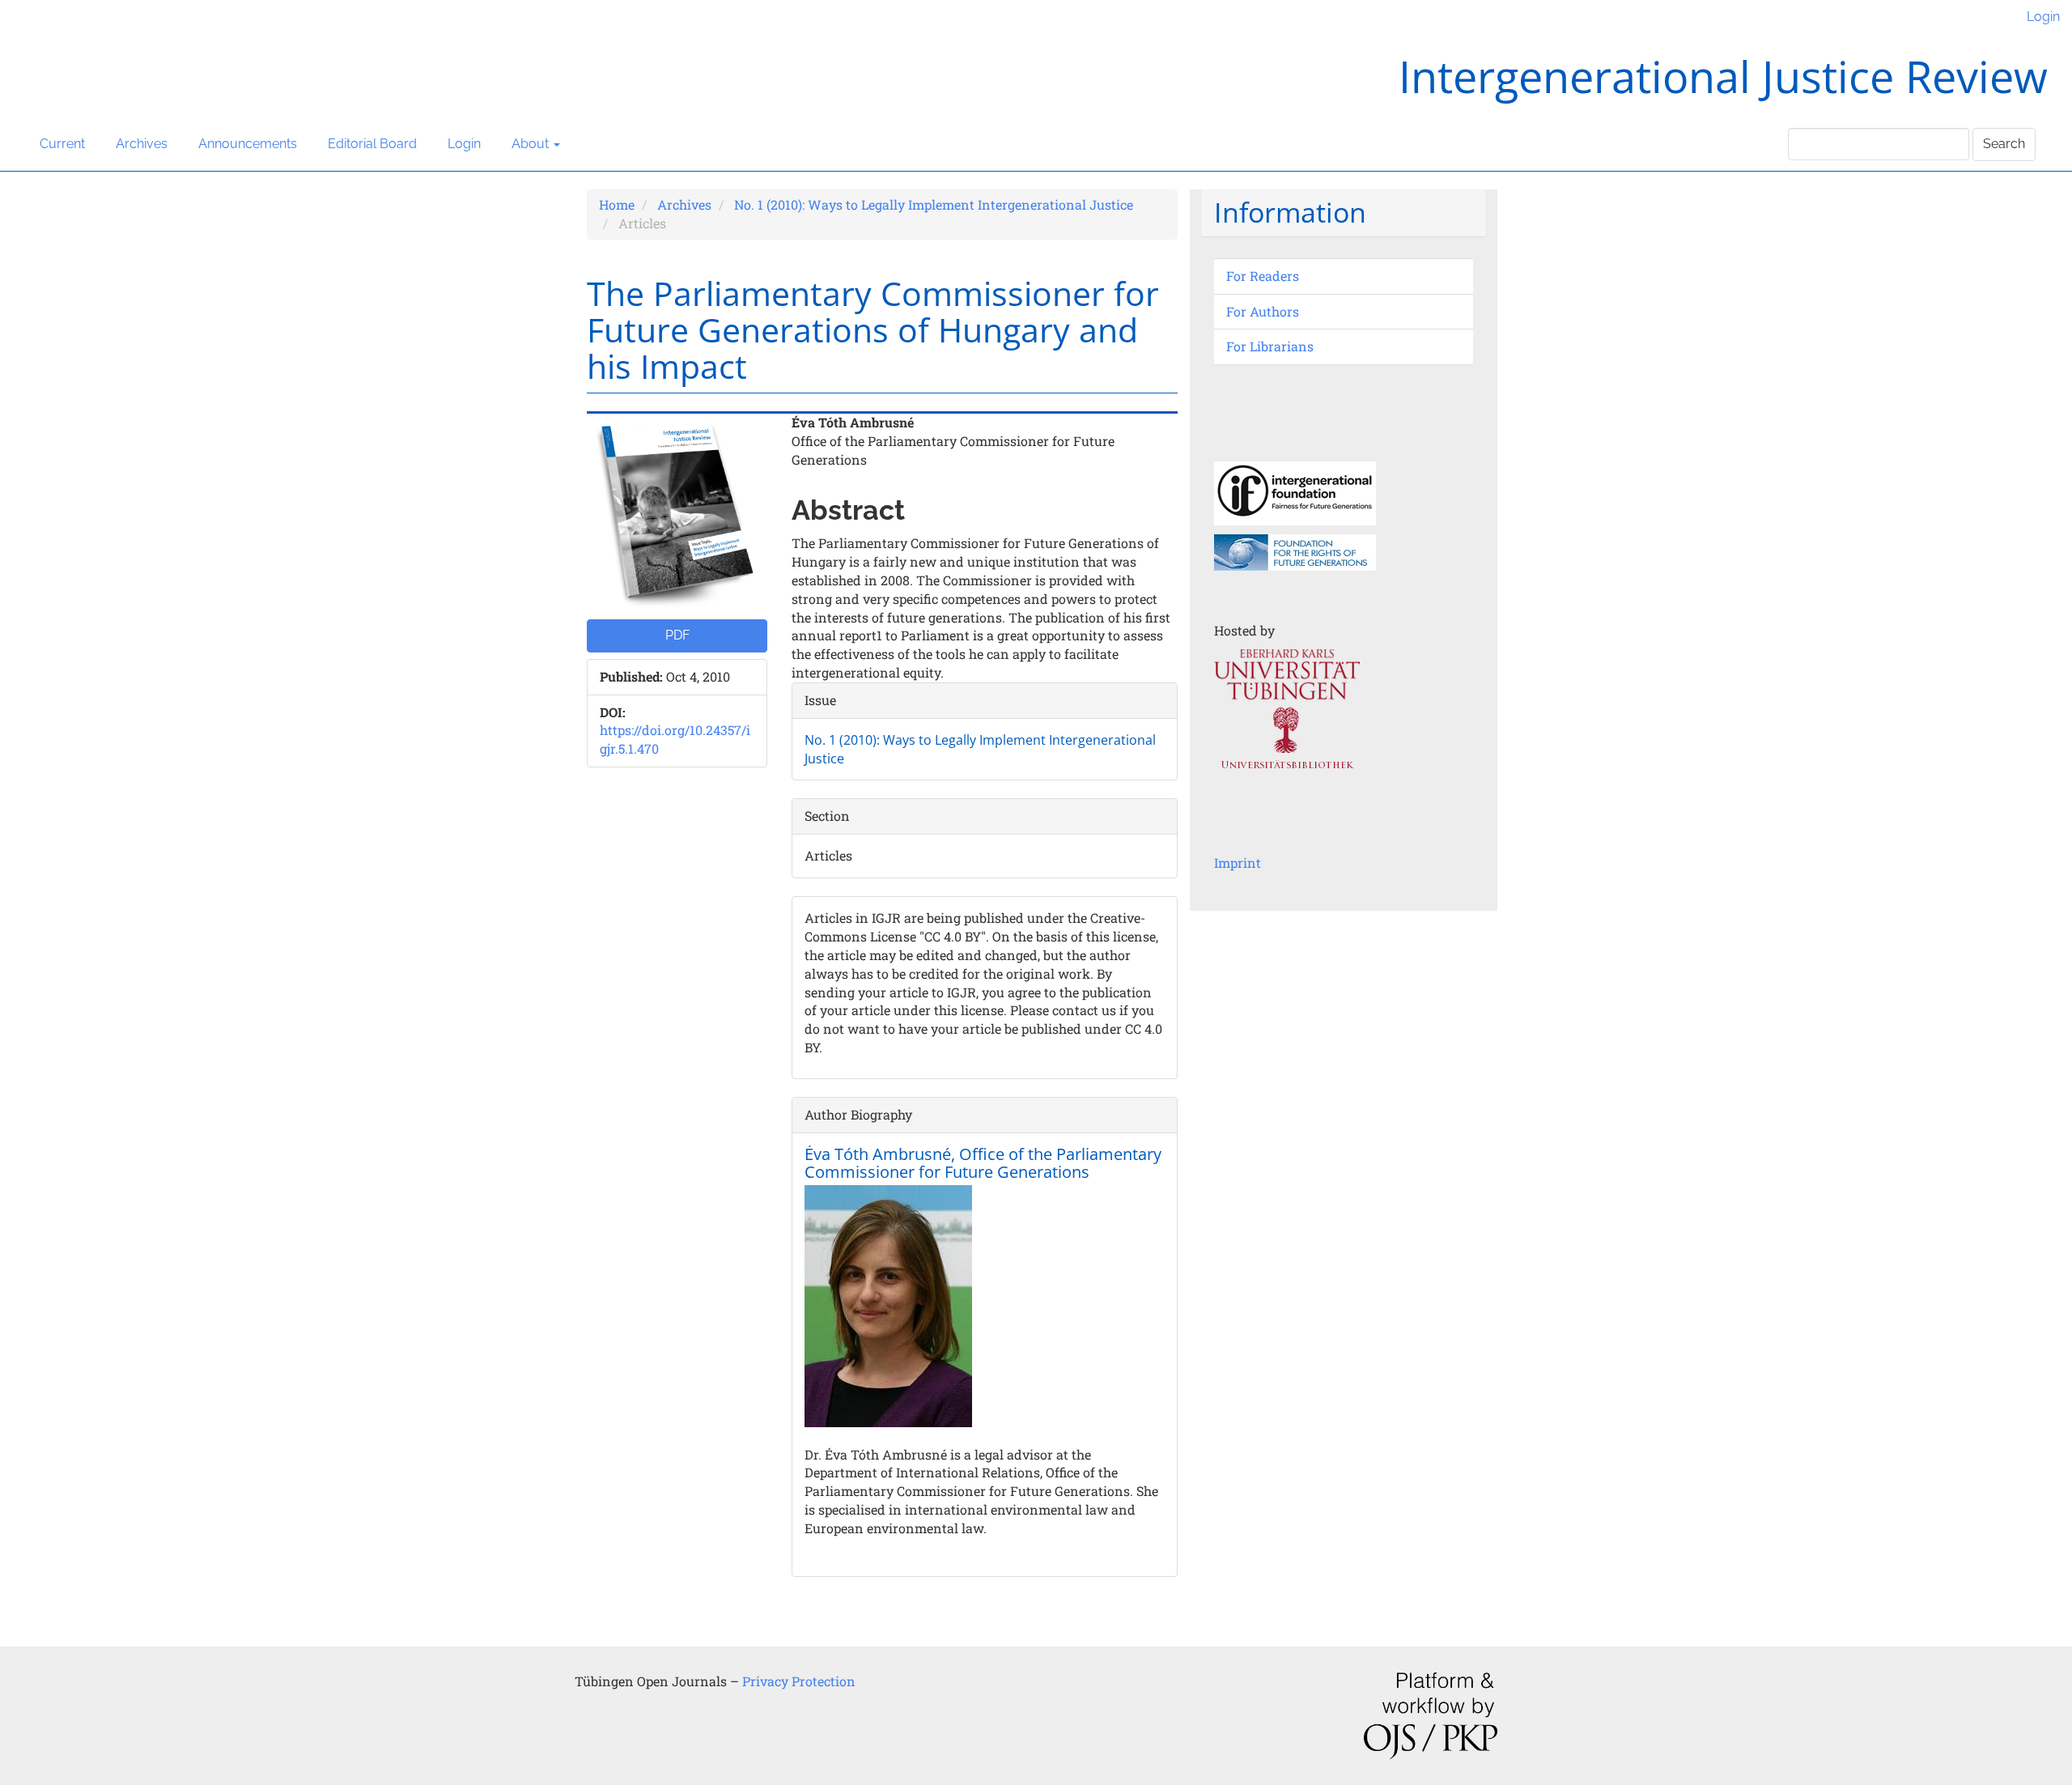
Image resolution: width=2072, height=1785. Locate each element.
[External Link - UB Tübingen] (1287, 719)
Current (62, 144)
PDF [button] (677, 635)
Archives (142, 144)
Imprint (1238, 863)
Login (2043, 17)
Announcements (248, 144)
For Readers (1263, 276)
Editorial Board (372, 144)
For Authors (1263, 311)
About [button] (532, 144)
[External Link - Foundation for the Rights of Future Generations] (1295, 551)
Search (2004, 144)
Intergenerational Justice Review (1723, 76)
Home (617, 204)
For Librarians (1270, 346)
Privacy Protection (799, 1681)
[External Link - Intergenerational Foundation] (1295, 492)
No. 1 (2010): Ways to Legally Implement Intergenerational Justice (934, 204)
